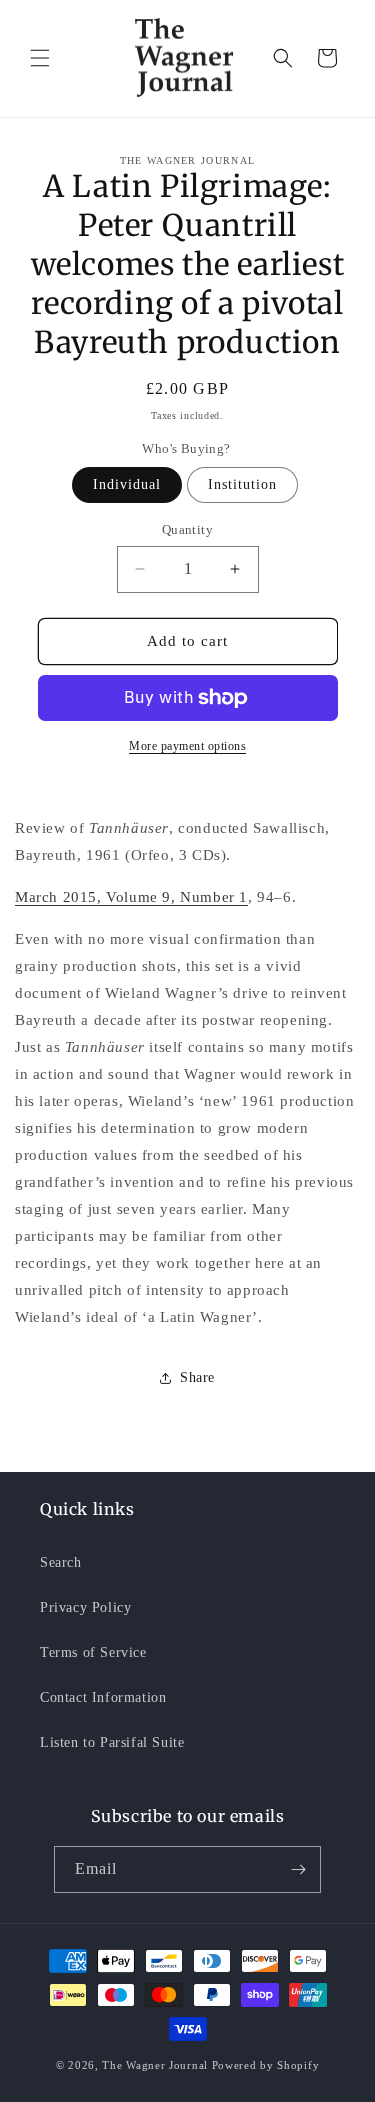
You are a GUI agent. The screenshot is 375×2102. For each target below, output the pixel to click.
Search (61, 1562)
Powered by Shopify (266, 2065)
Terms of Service (93, 1652)
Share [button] (197, 1377)
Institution (242, 484)
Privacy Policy (85, 1607)
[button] (40, 58)
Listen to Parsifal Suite (112, 1742)
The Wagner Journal (155, 2065)
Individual (127, 484)
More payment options (187, 746)
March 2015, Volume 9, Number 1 (131, 897)
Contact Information (103, 1697)
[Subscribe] (298, 1869)
